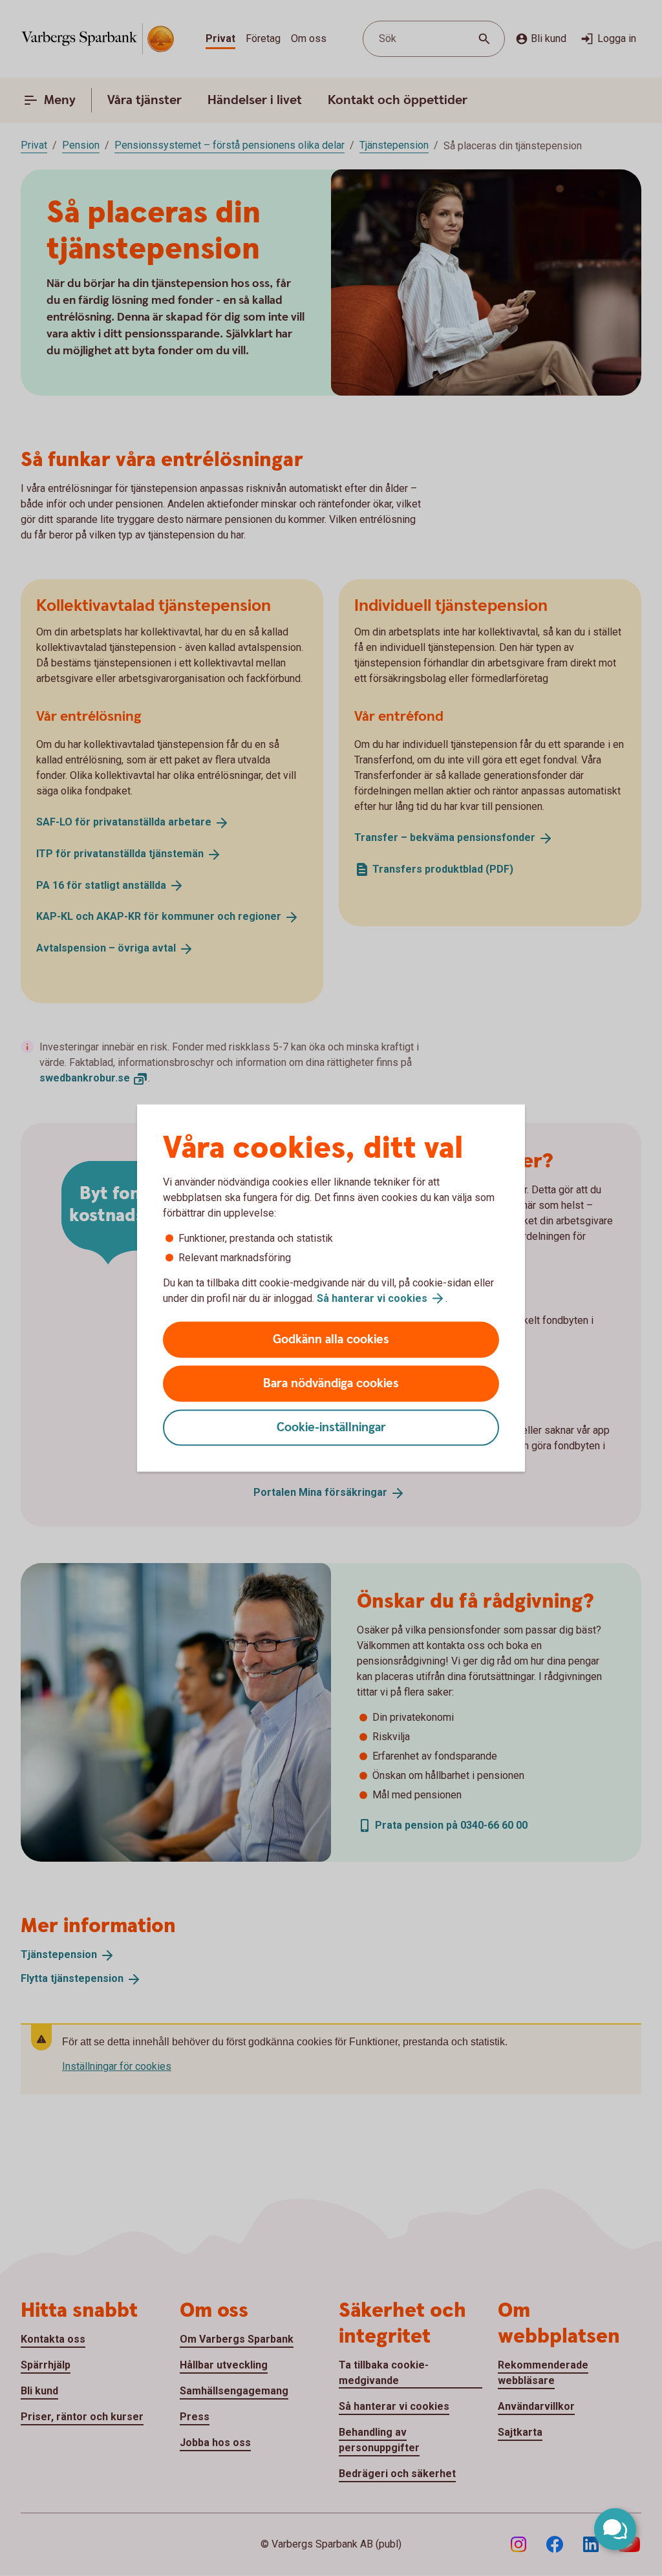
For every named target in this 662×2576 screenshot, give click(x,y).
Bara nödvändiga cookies (331, 1384)
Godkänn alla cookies (331, 1340)
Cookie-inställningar (331, 1428)
